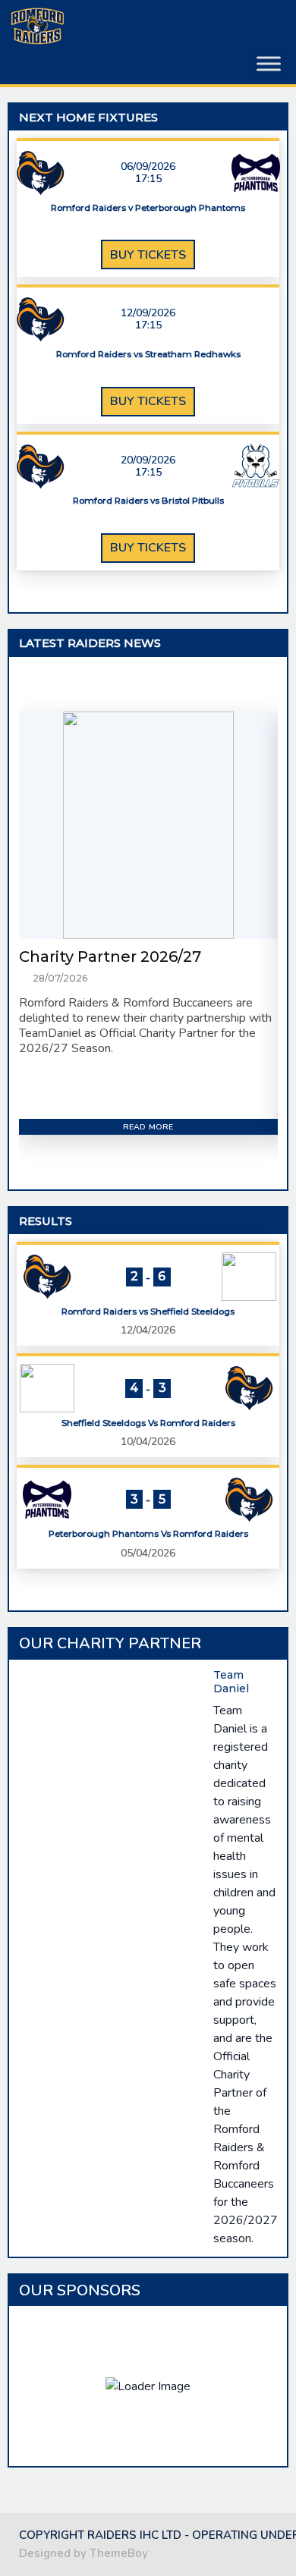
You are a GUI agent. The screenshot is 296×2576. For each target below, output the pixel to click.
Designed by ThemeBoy (83, 2553)
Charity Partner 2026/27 (110, 957)
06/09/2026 (148, 167)
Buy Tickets (148, 255)
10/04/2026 (148, 1442)
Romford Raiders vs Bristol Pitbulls (148, 501)
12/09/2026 (148, 313)
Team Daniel (231, 1682)
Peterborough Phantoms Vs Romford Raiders (148, 1534)
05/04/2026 (148, 1553)
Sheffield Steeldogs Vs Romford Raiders (148, 1423)
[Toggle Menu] (269, 64)
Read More (148, 1127)
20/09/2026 (148, 460)
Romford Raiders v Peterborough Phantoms (148, 208)
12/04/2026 (148, 1330)
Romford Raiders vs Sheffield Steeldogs (148, 1312)
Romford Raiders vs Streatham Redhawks (148, 355)
